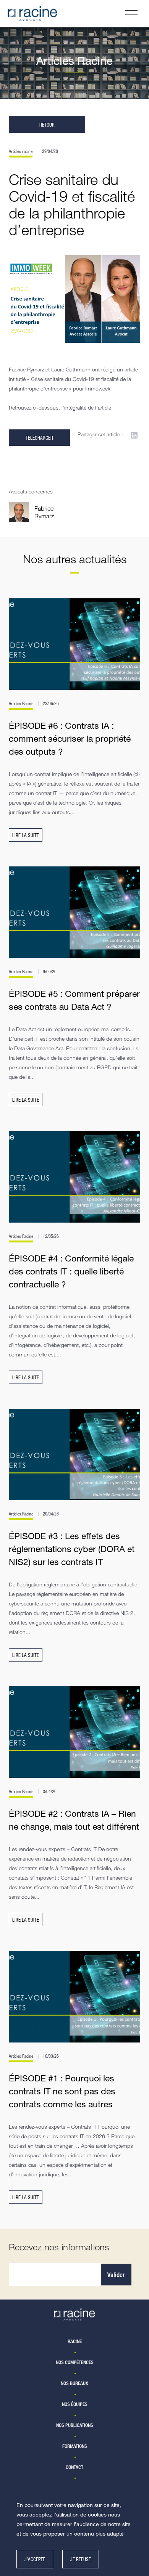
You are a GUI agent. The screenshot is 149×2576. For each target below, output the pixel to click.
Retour (47, 125)
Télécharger (39, 438)
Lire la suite (26, 835)
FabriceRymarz (44, 512)
